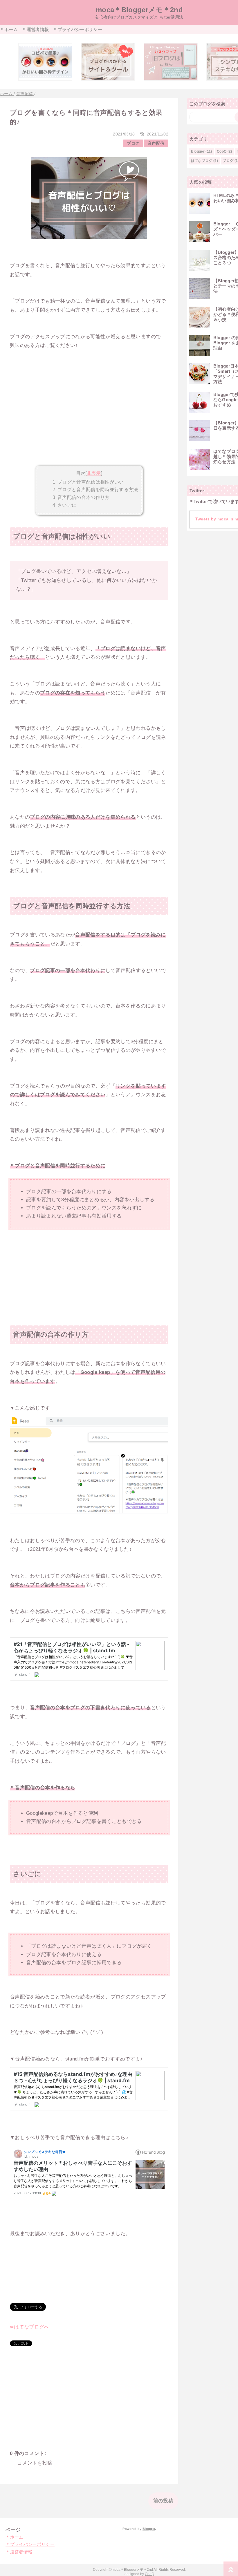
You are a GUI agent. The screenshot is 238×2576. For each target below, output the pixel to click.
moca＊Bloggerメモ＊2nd (139, 10)
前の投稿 (163, 2501)
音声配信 (156, 143)
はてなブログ (202, 161)
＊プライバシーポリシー (78, 29)
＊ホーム (9, 29)
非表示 (94, 473)
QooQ (222, 151)
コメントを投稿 (35, 2463)
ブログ (133, 143)
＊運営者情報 (35, 29)
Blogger (198, 151)
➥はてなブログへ (30, 2327)
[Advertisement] (89, 420)
